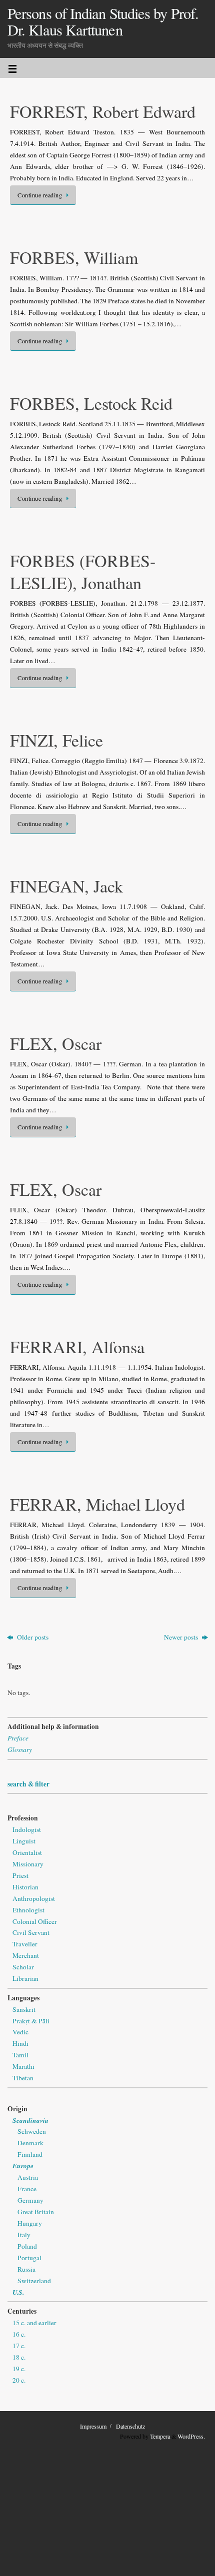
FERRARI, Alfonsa (77, 1347)
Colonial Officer (35, 1921)
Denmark (30, 2143)
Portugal (29, 2258)
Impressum (93, 2426)
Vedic (20, 2032)
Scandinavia (30, 2120)
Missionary (28, 1864)
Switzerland (34, 2281)
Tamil (20, 2055)
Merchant (26, 1955)
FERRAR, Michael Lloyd (97, 1504)
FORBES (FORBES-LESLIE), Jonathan (83, 572)
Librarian (25, 1978)
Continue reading (40, 195)
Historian (25, 1887)
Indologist (27, 1829)
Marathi (23, 2066)
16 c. (19, 2334)
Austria (28, 2177)
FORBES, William (74, 257)
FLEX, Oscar (56, 1043)
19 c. (19, 2369)
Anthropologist (34, 1898)
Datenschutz (130, 2426)
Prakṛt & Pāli (31, 2021)
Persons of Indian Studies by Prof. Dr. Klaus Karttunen (103, 22)
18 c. (19, 2357)
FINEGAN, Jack (66, 886)
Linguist (24, 1841)
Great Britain (36, 2212)
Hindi (20, 2043)
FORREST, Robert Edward (103, 111)
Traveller (25, 1944)
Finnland (30, 2154)
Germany (30, 2200)
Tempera (160, 2436)
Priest (20, 1875)
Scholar (23, 1967)
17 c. (19, 2346)
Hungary (30, 2223)
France (27, 2189)
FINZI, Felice (56, 740)
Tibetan (23, 2078)
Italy (24, 2235)
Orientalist (27, 1852)
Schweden (32, 2131)
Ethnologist (28, 1910)
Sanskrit (24, 2009)
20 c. (19, 2380)
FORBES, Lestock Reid (91, 403)
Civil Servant (31, 1932)
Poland (27, 2246)
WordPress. (191, 2436)
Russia (26, 2269)
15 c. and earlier (34, 2323)
